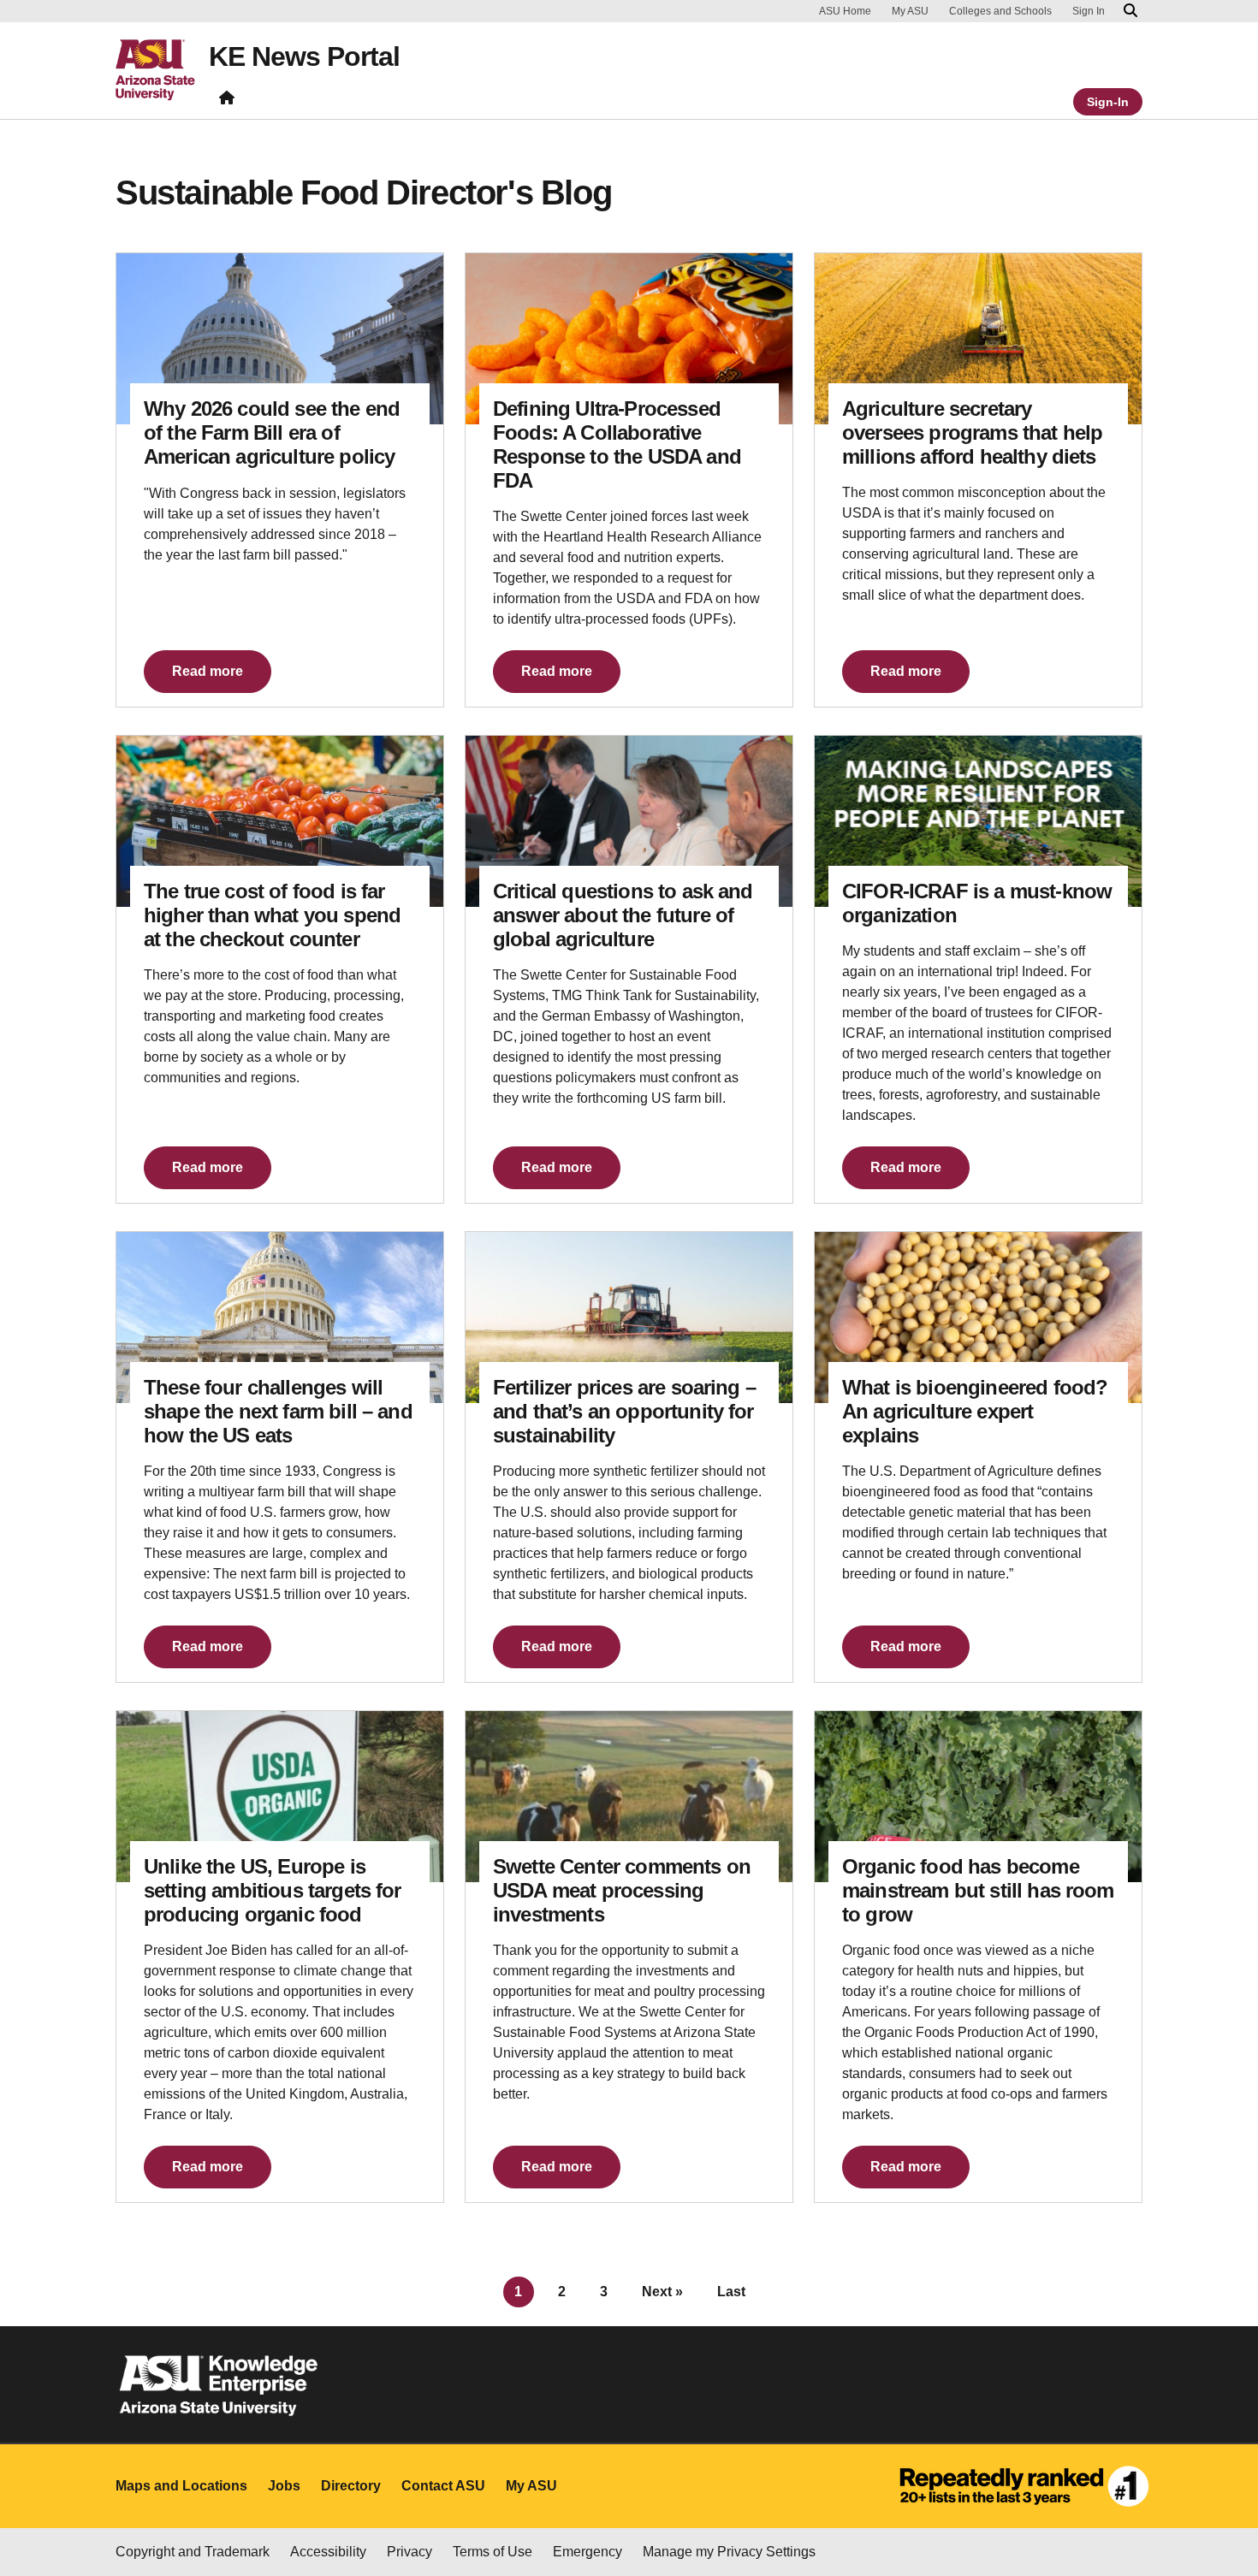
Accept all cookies (727, 2503)
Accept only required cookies (925, 2503)
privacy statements (128, 2518)
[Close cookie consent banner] (1225, 2462)
